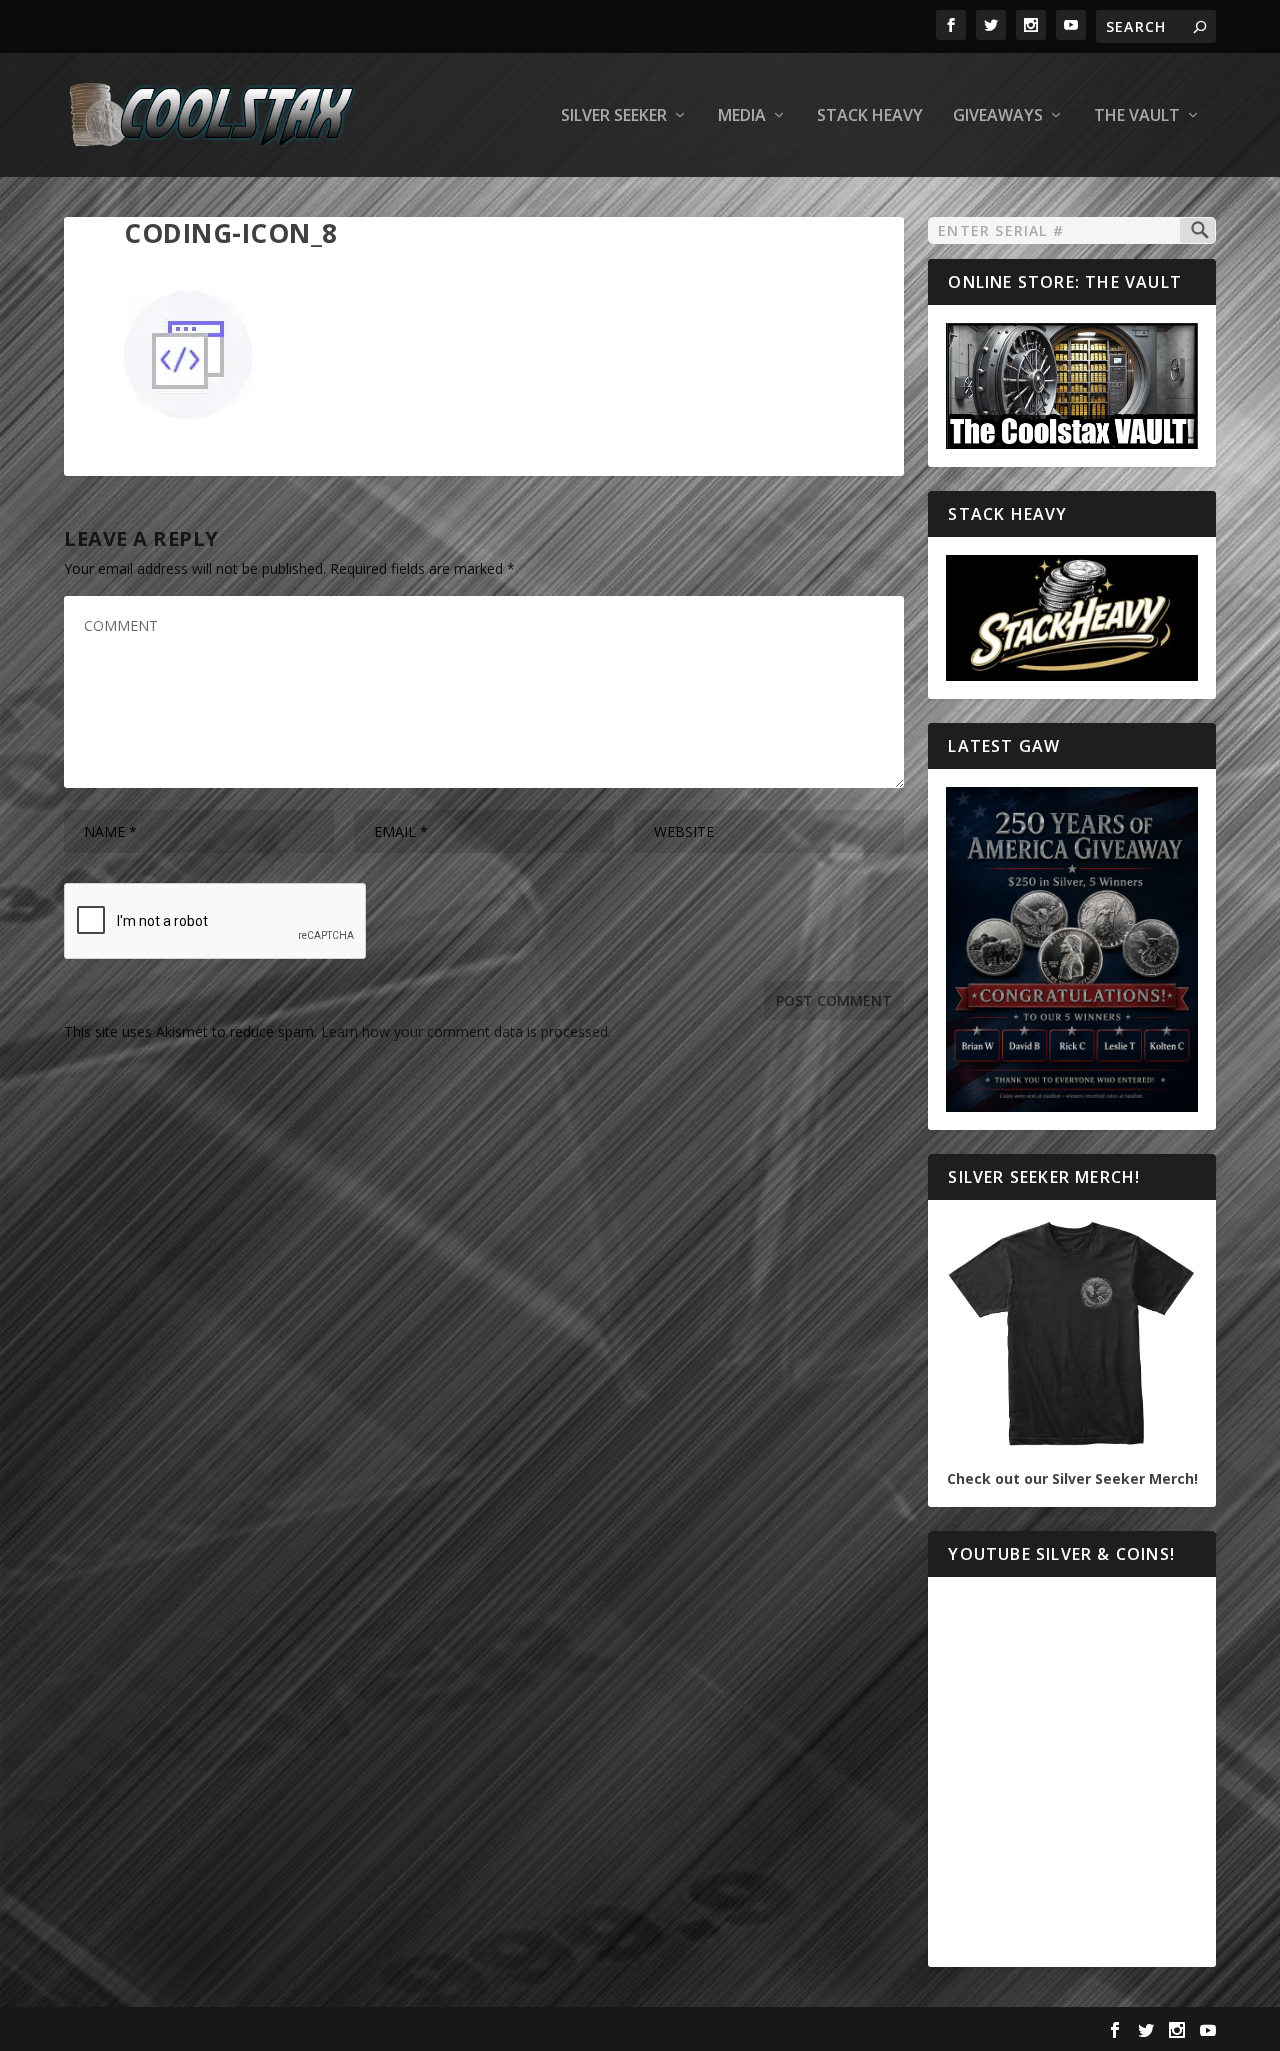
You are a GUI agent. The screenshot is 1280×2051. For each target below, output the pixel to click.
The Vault (1137, 116)
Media (742, 116)
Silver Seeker (614, 116)
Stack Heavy (870, 116)
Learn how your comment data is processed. (466, 1031)
